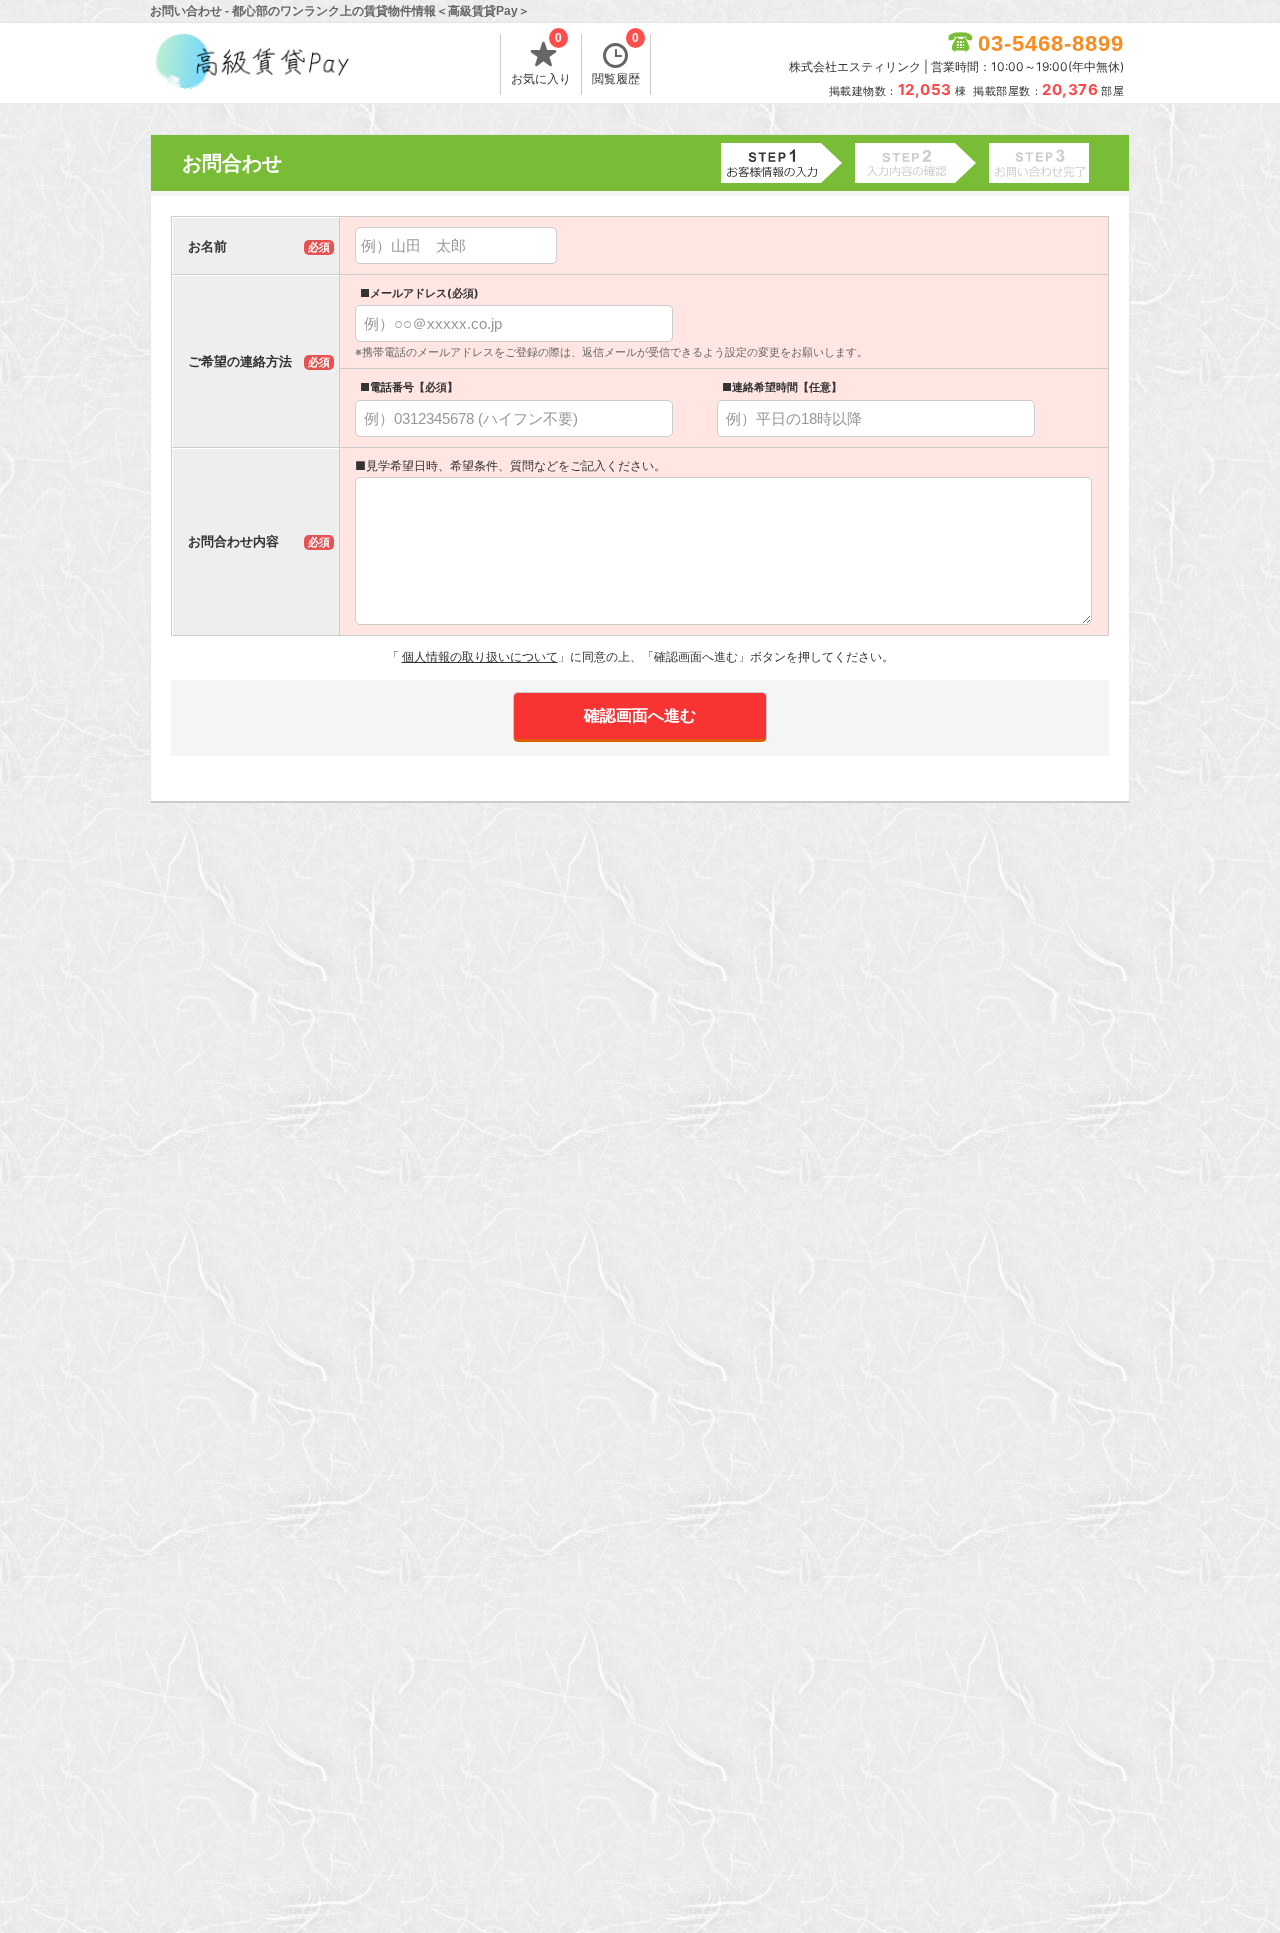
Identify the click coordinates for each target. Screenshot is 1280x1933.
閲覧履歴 (616, 60)
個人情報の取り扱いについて (480, 656)
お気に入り (541, 60)
